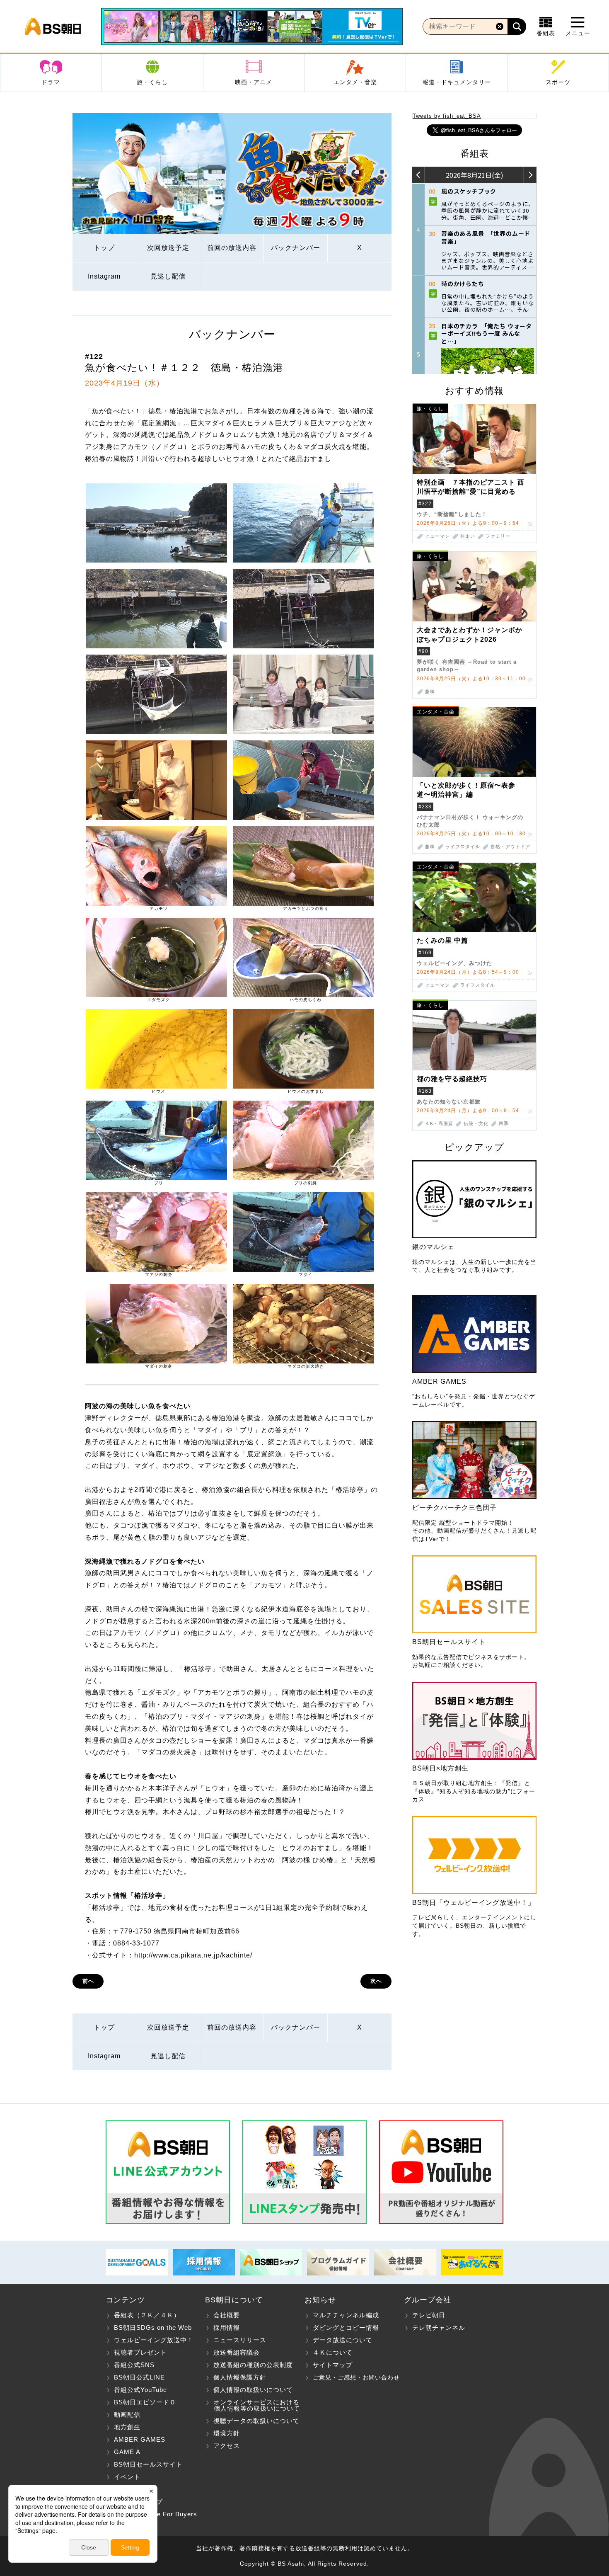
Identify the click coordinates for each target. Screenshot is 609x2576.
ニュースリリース (240, 2340)
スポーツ (558, 82)
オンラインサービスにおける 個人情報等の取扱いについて (253, 2405)
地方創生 (127, 2427)
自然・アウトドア (510, 847)
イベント (127, 2477)
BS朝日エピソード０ (145, 2402)
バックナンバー (296, 248)
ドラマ (51, 82)
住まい (468, 536)
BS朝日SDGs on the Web (153, 2327)
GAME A (127, 2452)
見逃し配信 (168, 276)
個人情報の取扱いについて (253, 2390)
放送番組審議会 (237, 2352)
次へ (376, 1981)
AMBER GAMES (140, 2439)
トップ (104, 248)
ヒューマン (437, 536)
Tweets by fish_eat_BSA (447, 116)
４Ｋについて (333, 2352)
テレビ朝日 (429, 2315)
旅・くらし (152, 82)
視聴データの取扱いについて (256, 2421)
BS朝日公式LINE (139, 2377)
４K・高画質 (439, 1124)
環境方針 (227, 2433)
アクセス (227, 2446)
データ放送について (343, 2340)
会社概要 (227, 2315)
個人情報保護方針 (240, 2377)
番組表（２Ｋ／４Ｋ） (147, 2315)
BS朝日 (53, 27)
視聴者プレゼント (140, 2352)
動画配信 (127, 2415)
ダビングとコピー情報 (346, 2327)
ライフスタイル (463, 847)
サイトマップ (333, 2365)
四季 (504, 1124)
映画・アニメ (254, 82)
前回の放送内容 (232, 248)
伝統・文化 (476, 1124)
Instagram (104, 276)
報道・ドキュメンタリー (457, 82)
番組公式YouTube (140, 2390)
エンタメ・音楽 (355, 82)
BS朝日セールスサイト (148, 2464)
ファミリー (498, 536)
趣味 (430, 692)
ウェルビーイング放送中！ (154, 2340)
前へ (88, 1981)
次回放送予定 (168, 248)
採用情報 (227, 2327)
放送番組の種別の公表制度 (253, 2365)
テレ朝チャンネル (439, 2327)
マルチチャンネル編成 (346, 2315)
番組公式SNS (134, 2365)
